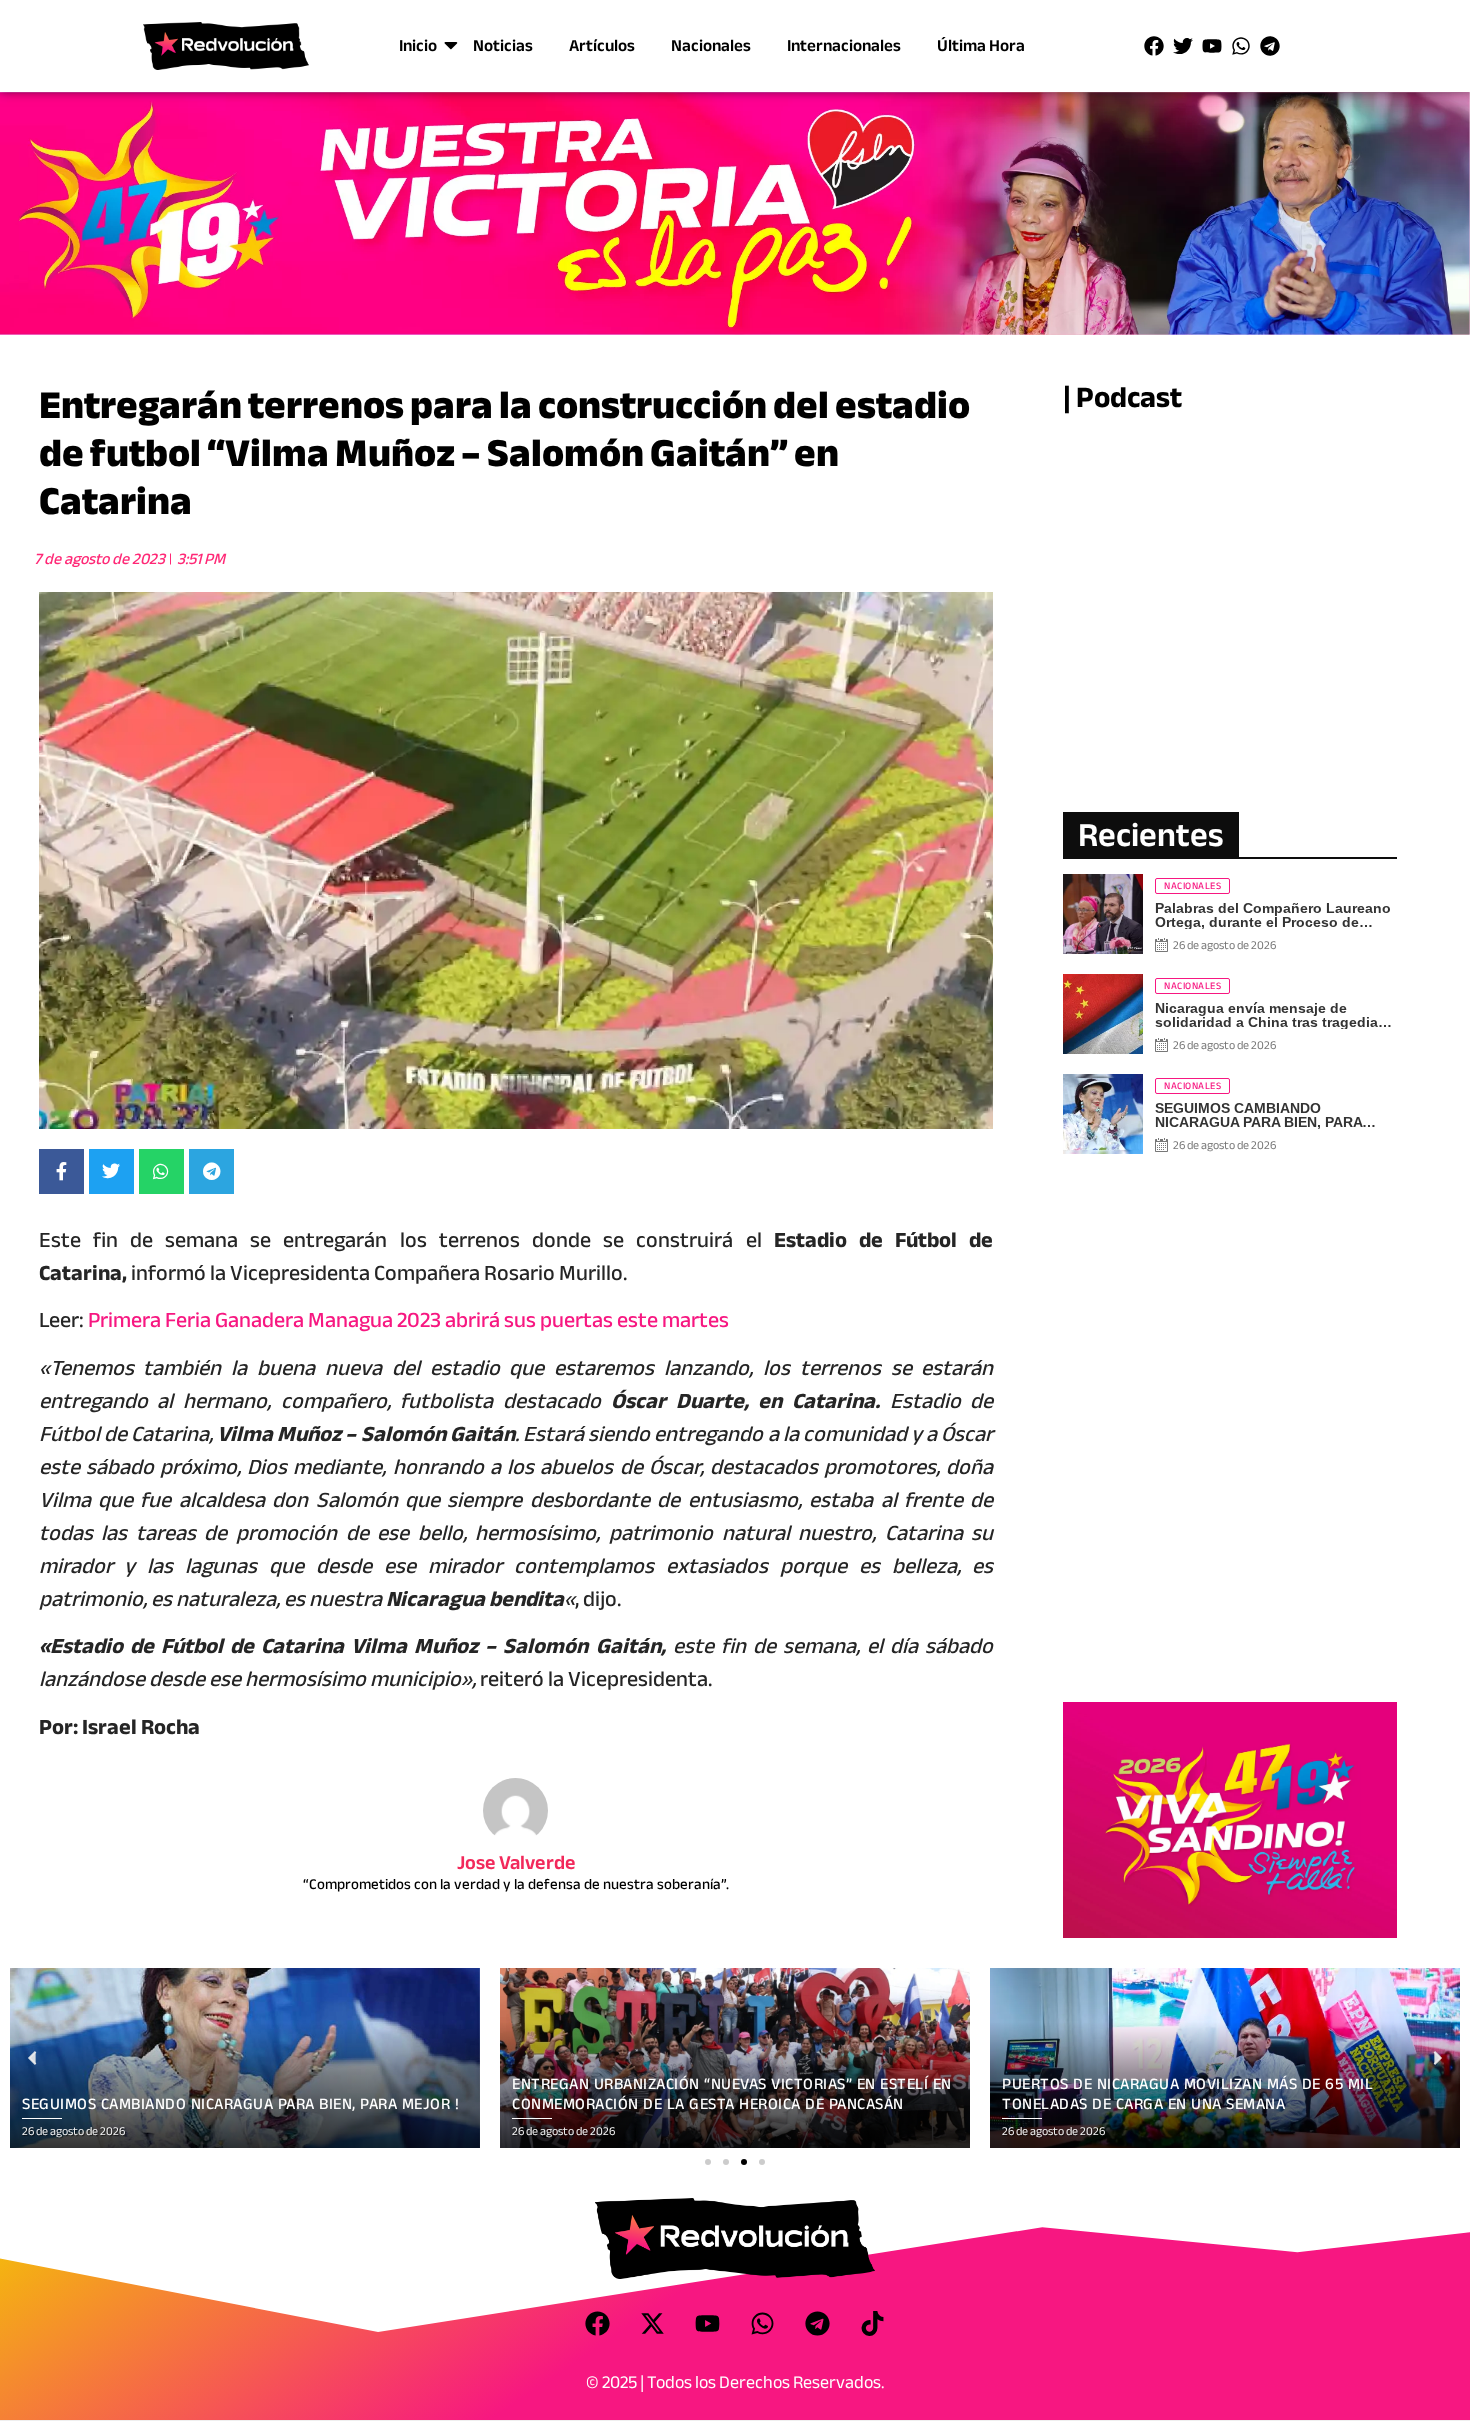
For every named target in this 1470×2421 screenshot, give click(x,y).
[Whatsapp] (1241, 46)
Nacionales (711, 45)
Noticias (503, 45)
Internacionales (844, 45)
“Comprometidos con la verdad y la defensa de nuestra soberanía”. (516, 1884)
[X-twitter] (653, 2324)
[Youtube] (1212, 46)
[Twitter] (1183, 46)
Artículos (602, 45)
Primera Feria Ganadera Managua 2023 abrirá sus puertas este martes (408, 1320)
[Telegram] (1270, 46)
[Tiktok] (873, 2324)
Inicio (418, 45)
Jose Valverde (516, 1862)
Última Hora (981, 45)
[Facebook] (1154, 46)
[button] (708, 2162)
